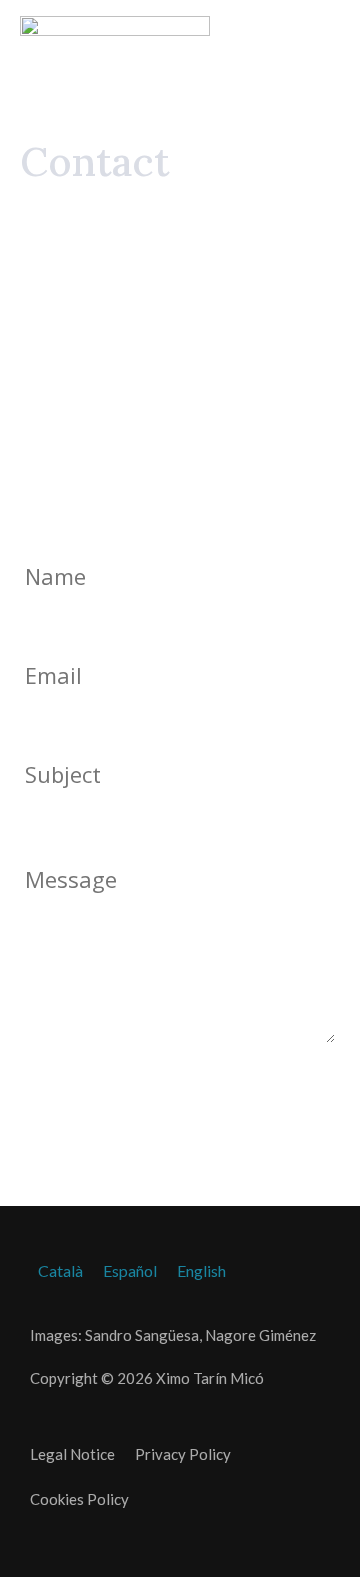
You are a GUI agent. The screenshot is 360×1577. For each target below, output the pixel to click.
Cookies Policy (79, 1499)
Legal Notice (72, 1454)
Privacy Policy (183, 1454)
